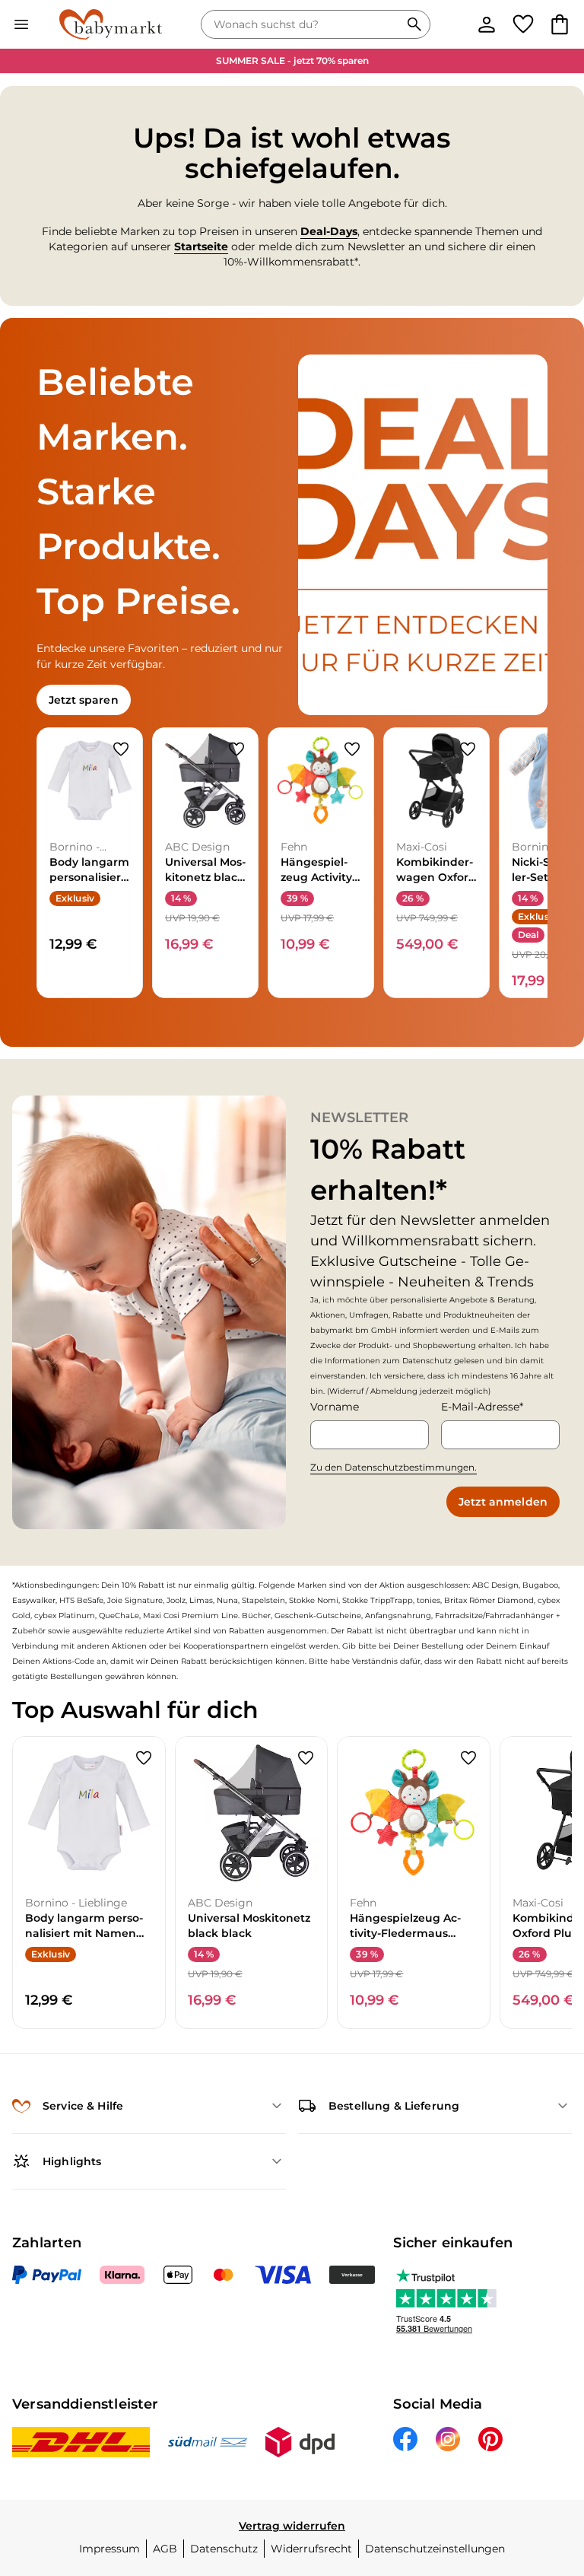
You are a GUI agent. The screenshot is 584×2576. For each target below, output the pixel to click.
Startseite (201, 246)
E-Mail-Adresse (480, 1407)
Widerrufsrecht (311, 2549)
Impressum (109, 2549)
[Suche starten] (414, 24)
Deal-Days (329, 231)
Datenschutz (224, 2549)
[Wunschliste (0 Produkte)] (523, 24)
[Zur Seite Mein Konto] (487, 24)
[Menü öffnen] (21, 24)
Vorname (335, 1407)
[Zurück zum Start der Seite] (551, 2469)
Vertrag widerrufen (292, 2526)
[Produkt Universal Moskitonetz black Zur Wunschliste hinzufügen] (236, 749)
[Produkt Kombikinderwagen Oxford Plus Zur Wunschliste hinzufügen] (468, 749)
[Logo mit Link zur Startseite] (111, 24)
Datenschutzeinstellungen (435, 2549)
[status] (303, 24)
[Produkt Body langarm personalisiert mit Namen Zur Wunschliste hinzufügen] (121, 749)
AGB (165, 2549)
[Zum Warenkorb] (560, 24)
